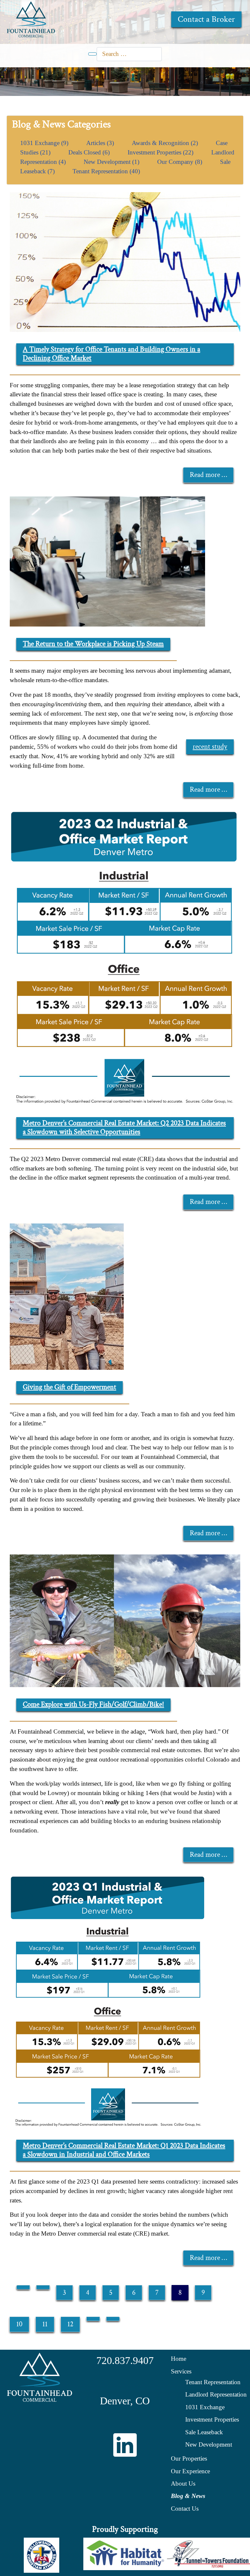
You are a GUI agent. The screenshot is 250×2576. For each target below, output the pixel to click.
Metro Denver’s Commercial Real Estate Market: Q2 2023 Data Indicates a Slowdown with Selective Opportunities (124, 1128)
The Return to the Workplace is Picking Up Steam (93, 644)
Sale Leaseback (204, 2432)
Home (179, 2359)
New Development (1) (112, 162)
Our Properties (189, 2458)
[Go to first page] (23, 2287)
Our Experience (190, 2471)
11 (45, 2324)
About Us (183, 2484)
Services (181, 2371)
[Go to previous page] (43, 2287)
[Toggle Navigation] (92, 54)
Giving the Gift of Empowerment (69, 1387)
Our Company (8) (181, 162)
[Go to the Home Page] (31, 19)
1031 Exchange (205, 2407)
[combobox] (129, 54)
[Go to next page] (93, 2319)
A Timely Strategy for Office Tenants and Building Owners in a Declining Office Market (111, 354)
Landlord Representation (216, 2394)
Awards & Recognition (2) (166, 143)
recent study (210, 747)
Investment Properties (212, 2419)
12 (70, 2324)
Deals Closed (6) (90, 152)
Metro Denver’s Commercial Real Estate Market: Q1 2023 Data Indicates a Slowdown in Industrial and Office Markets (124, 2150)
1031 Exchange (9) (45, 143)
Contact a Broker (206, 19)
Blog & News (188, 2496)
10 (19, 2324)
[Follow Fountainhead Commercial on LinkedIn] (125, 2445)
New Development (209, 2444)
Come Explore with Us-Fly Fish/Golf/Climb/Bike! (93, 1704)
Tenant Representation (213, 2382)
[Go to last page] (113, 2319)
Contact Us (185, 2509)
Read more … (208, 475)
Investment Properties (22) (161, 152)
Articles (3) (101, 143)
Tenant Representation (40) (106, 171)
